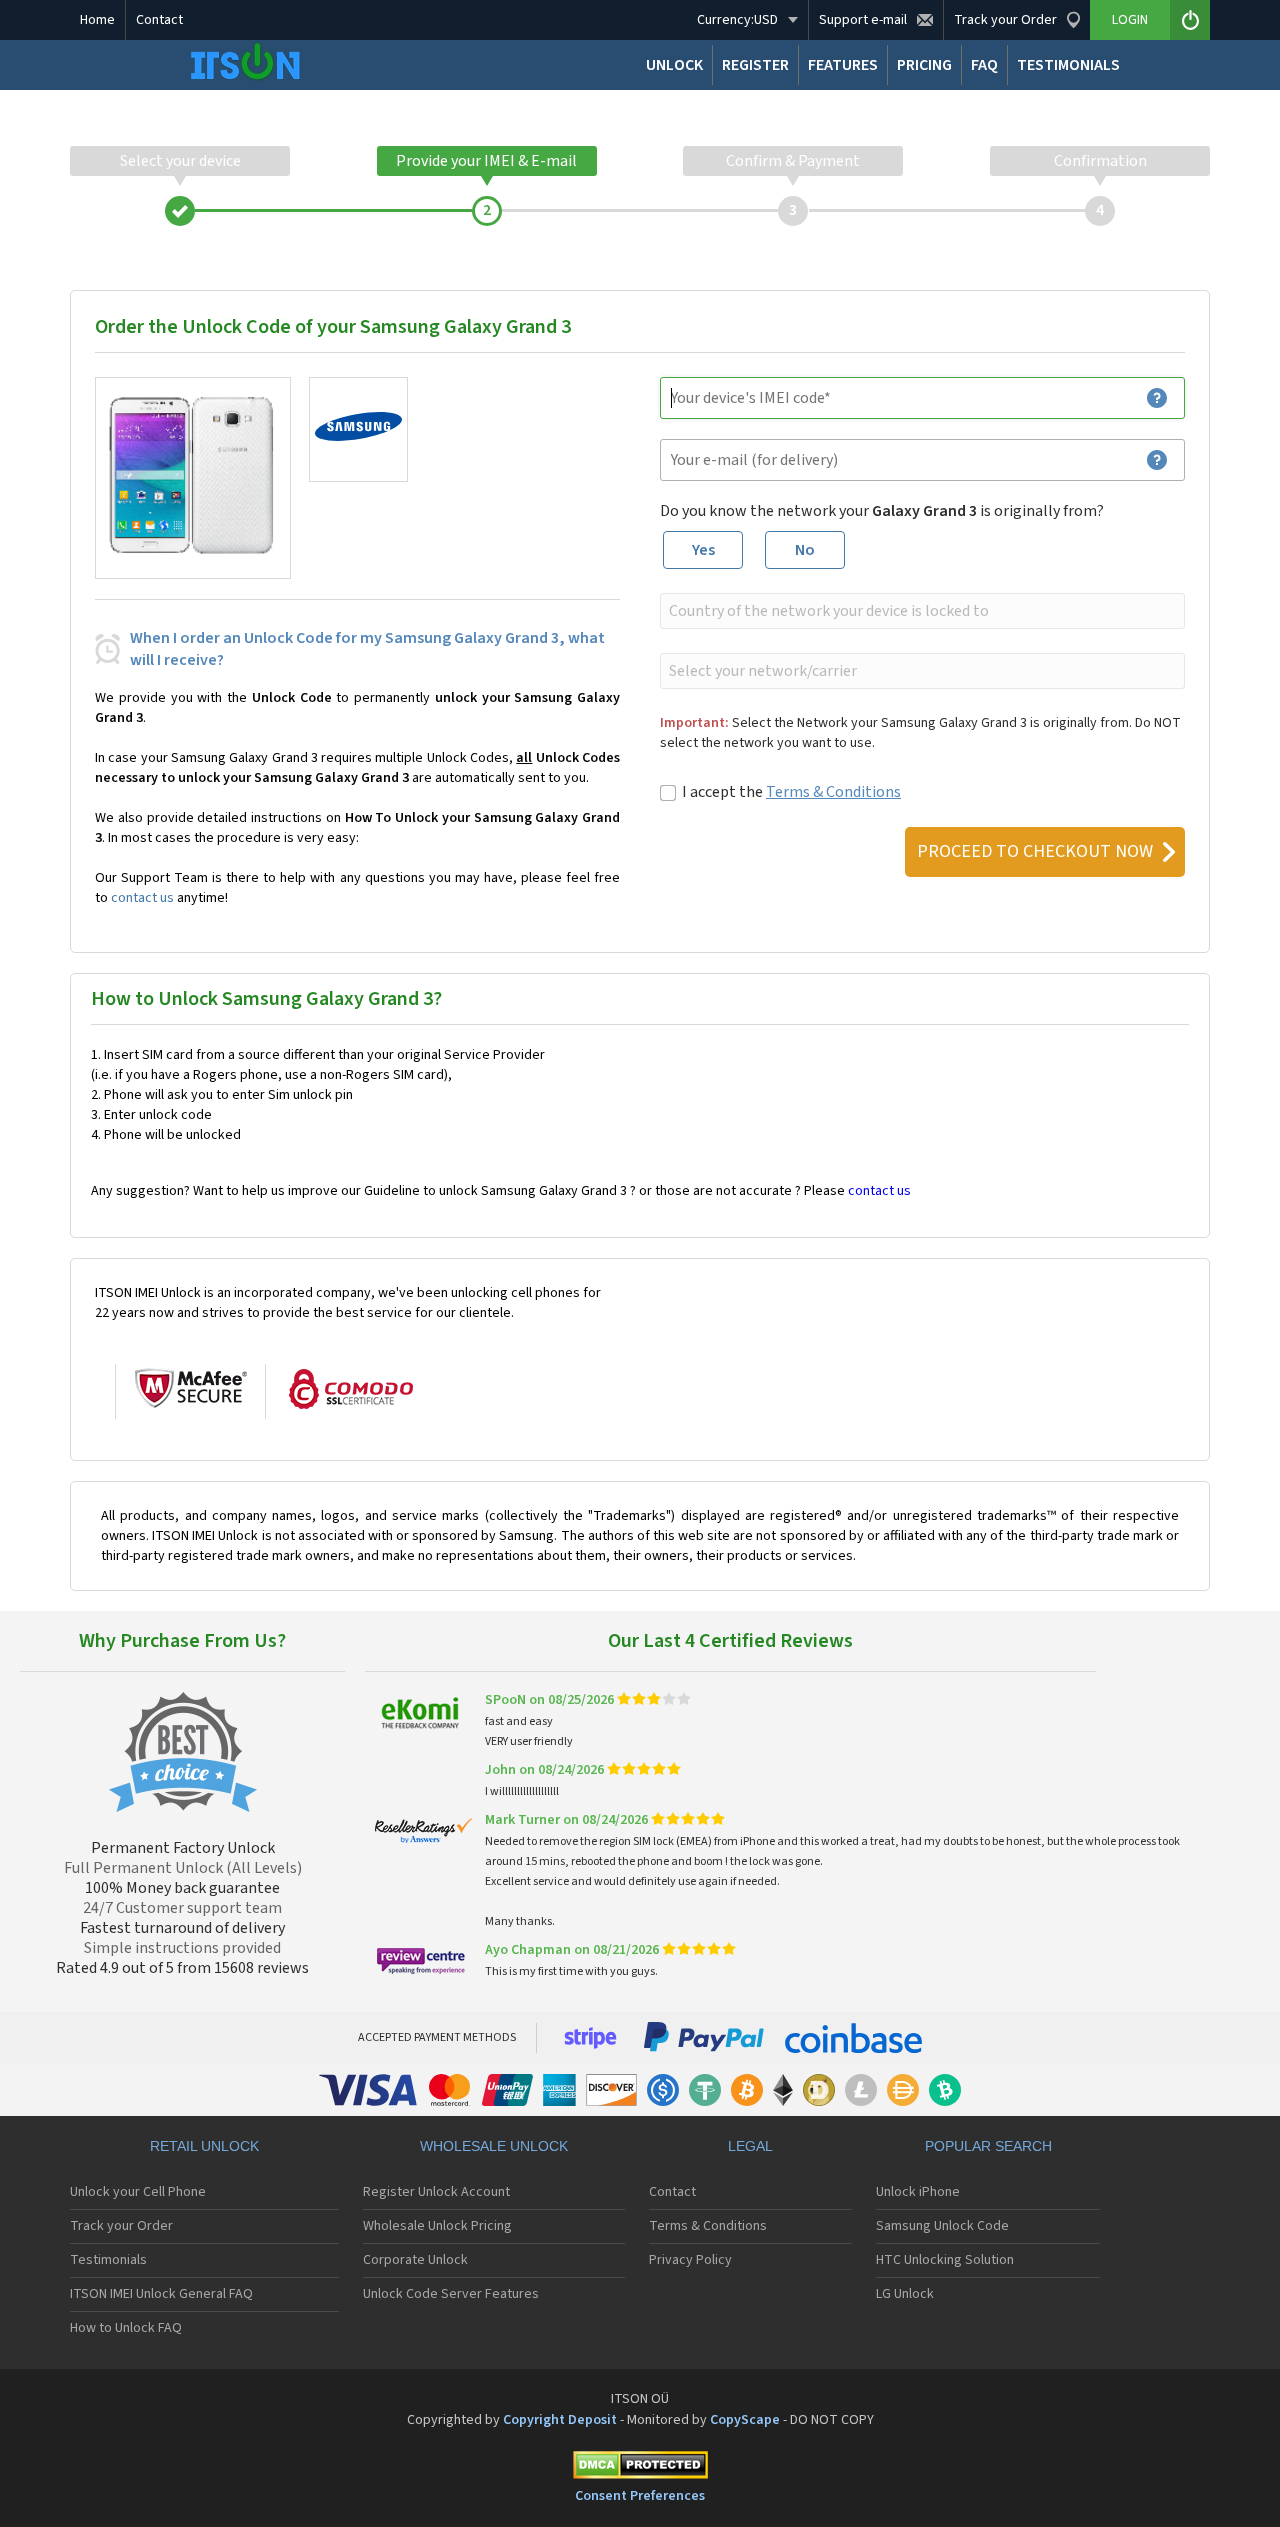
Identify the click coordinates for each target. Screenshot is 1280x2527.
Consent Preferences (640, 2496)
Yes (703, 550)
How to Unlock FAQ (126, 2328)
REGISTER (755, 65)
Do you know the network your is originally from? (882, 511)
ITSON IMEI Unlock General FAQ (161, 2294)
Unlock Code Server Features (451, 2294)
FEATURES (843, 65)
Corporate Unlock (415, 2260)
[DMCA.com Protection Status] (640, 2468)
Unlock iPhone (918, 2192)
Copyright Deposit (560, 2420)
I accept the (791, 792)
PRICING (924, 65)
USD (737, 20)
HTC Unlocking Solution (945, 2260)
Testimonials (108, 2260)
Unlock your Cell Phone (138, 2192)
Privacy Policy (690, 2260)
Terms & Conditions (833, 792)
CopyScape (745, 2420)
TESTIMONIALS (1068, 65)
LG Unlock (905, 2294)
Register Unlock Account (436, 2192)
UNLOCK (674, 65)
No (805, 550)
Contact (159, 20)
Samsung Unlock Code (942, 2226)
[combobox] (920, 611)
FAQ (984, 65)
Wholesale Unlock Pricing (437, 2226)
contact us (142, 898)
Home (97, 20)
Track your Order (121, 2226)
